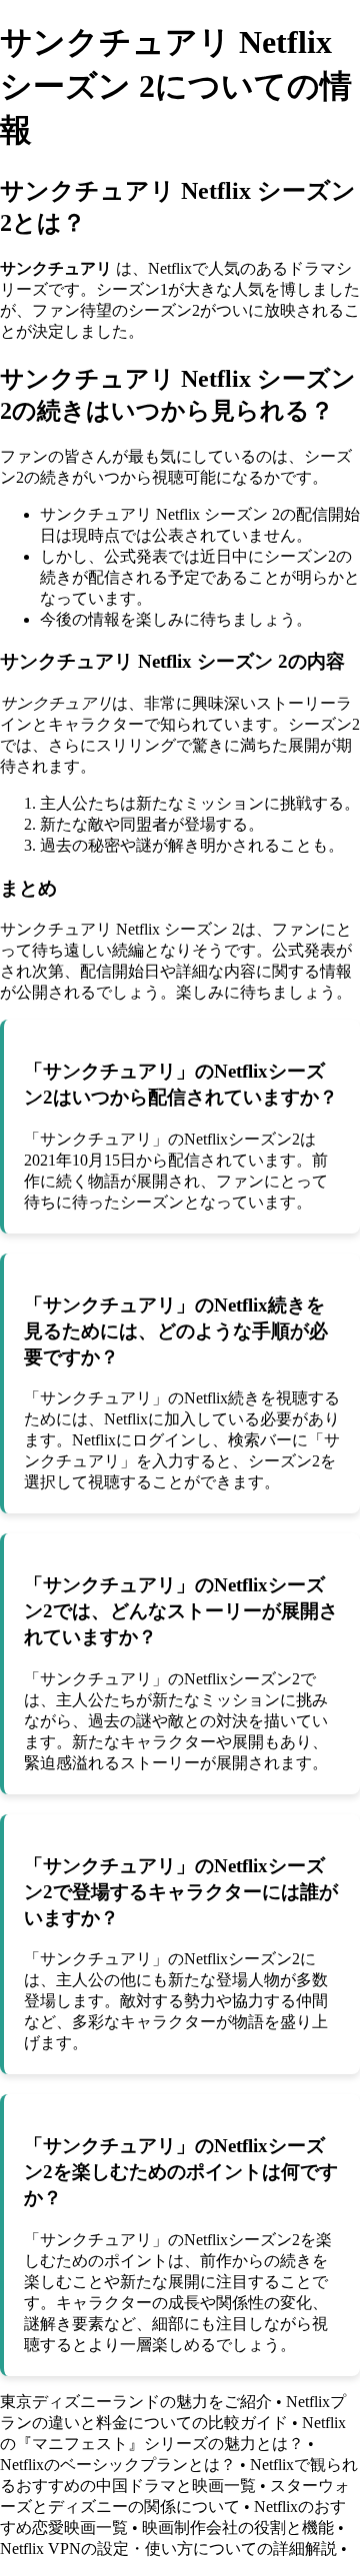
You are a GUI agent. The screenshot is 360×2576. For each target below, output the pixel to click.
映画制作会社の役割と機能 (238, 2528)
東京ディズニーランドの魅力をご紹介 (136, 2402)
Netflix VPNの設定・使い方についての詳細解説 (168, 2549)
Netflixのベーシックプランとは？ (118, 2465)
